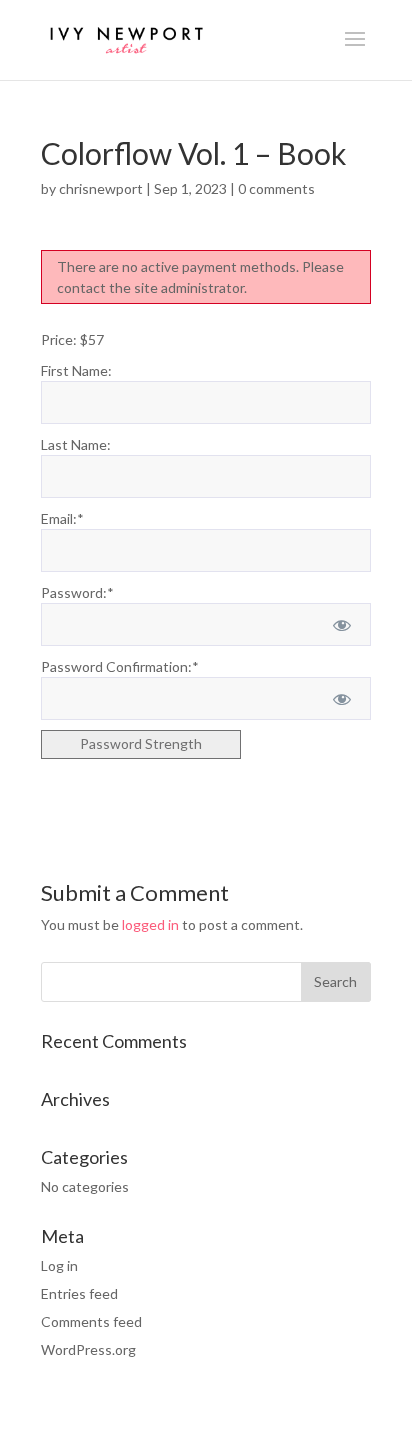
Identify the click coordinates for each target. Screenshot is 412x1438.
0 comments (276, 188)
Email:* (62, 518)
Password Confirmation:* (120, 666)
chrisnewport (101, 188)
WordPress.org (88, 1349)
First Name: (76, 370)
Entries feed (79, 1293)
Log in (59, 1265)
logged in (150, 924)
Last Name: (76, 444)
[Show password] (341, 624)
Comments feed (91, 1321)
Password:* (77, 592)
